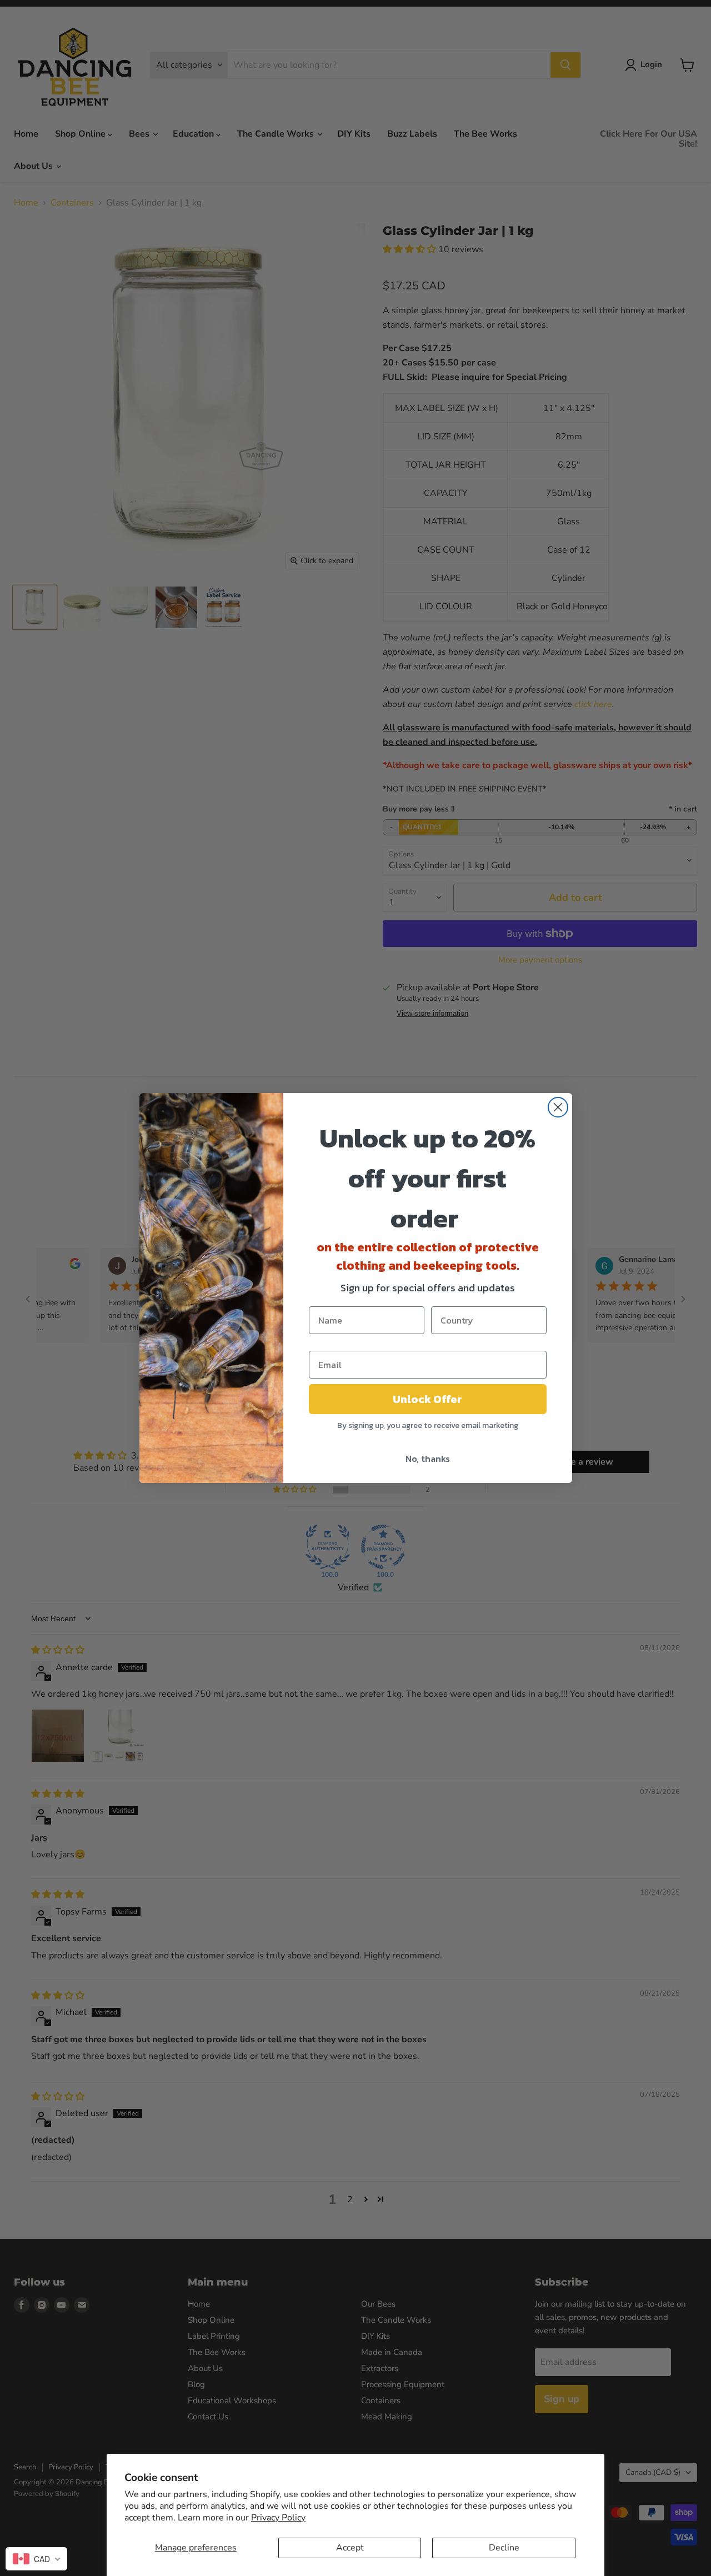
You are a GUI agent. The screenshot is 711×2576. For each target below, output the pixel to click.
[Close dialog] (558, 1107)
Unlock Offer (427, 1399)
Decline (504, 2548)
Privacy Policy (278, 2518)
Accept (350, 2548)
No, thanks (428, 1459)
